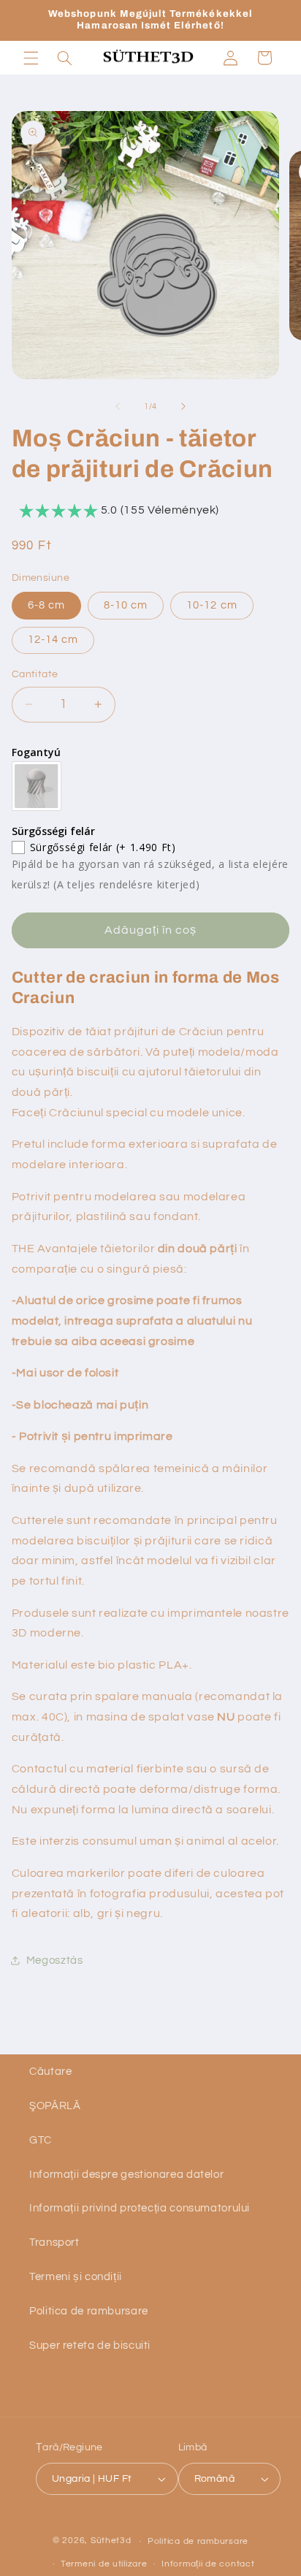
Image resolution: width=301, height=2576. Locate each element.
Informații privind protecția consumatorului (140, 2208)
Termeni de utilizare (104, 2564)
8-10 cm (126, 605)
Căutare (50, 2072)
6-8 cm (46, 605)
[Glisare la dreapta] (183, 407)
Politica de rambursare (89, 2311)
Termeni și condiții (76, 2277)
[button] (31, 58)
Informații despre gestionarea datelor (126, 2175)
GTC (41, 2140)
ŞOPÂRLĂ (55, 2106)
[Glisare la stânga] (118, 407)
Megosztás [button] (55, 1960)
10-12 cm (212, 605)
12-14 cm (53, 640)
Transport (54, 2242)
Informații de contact (208, 2564)
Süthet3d (111, 2541)
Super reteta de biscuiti (90, 2346)
